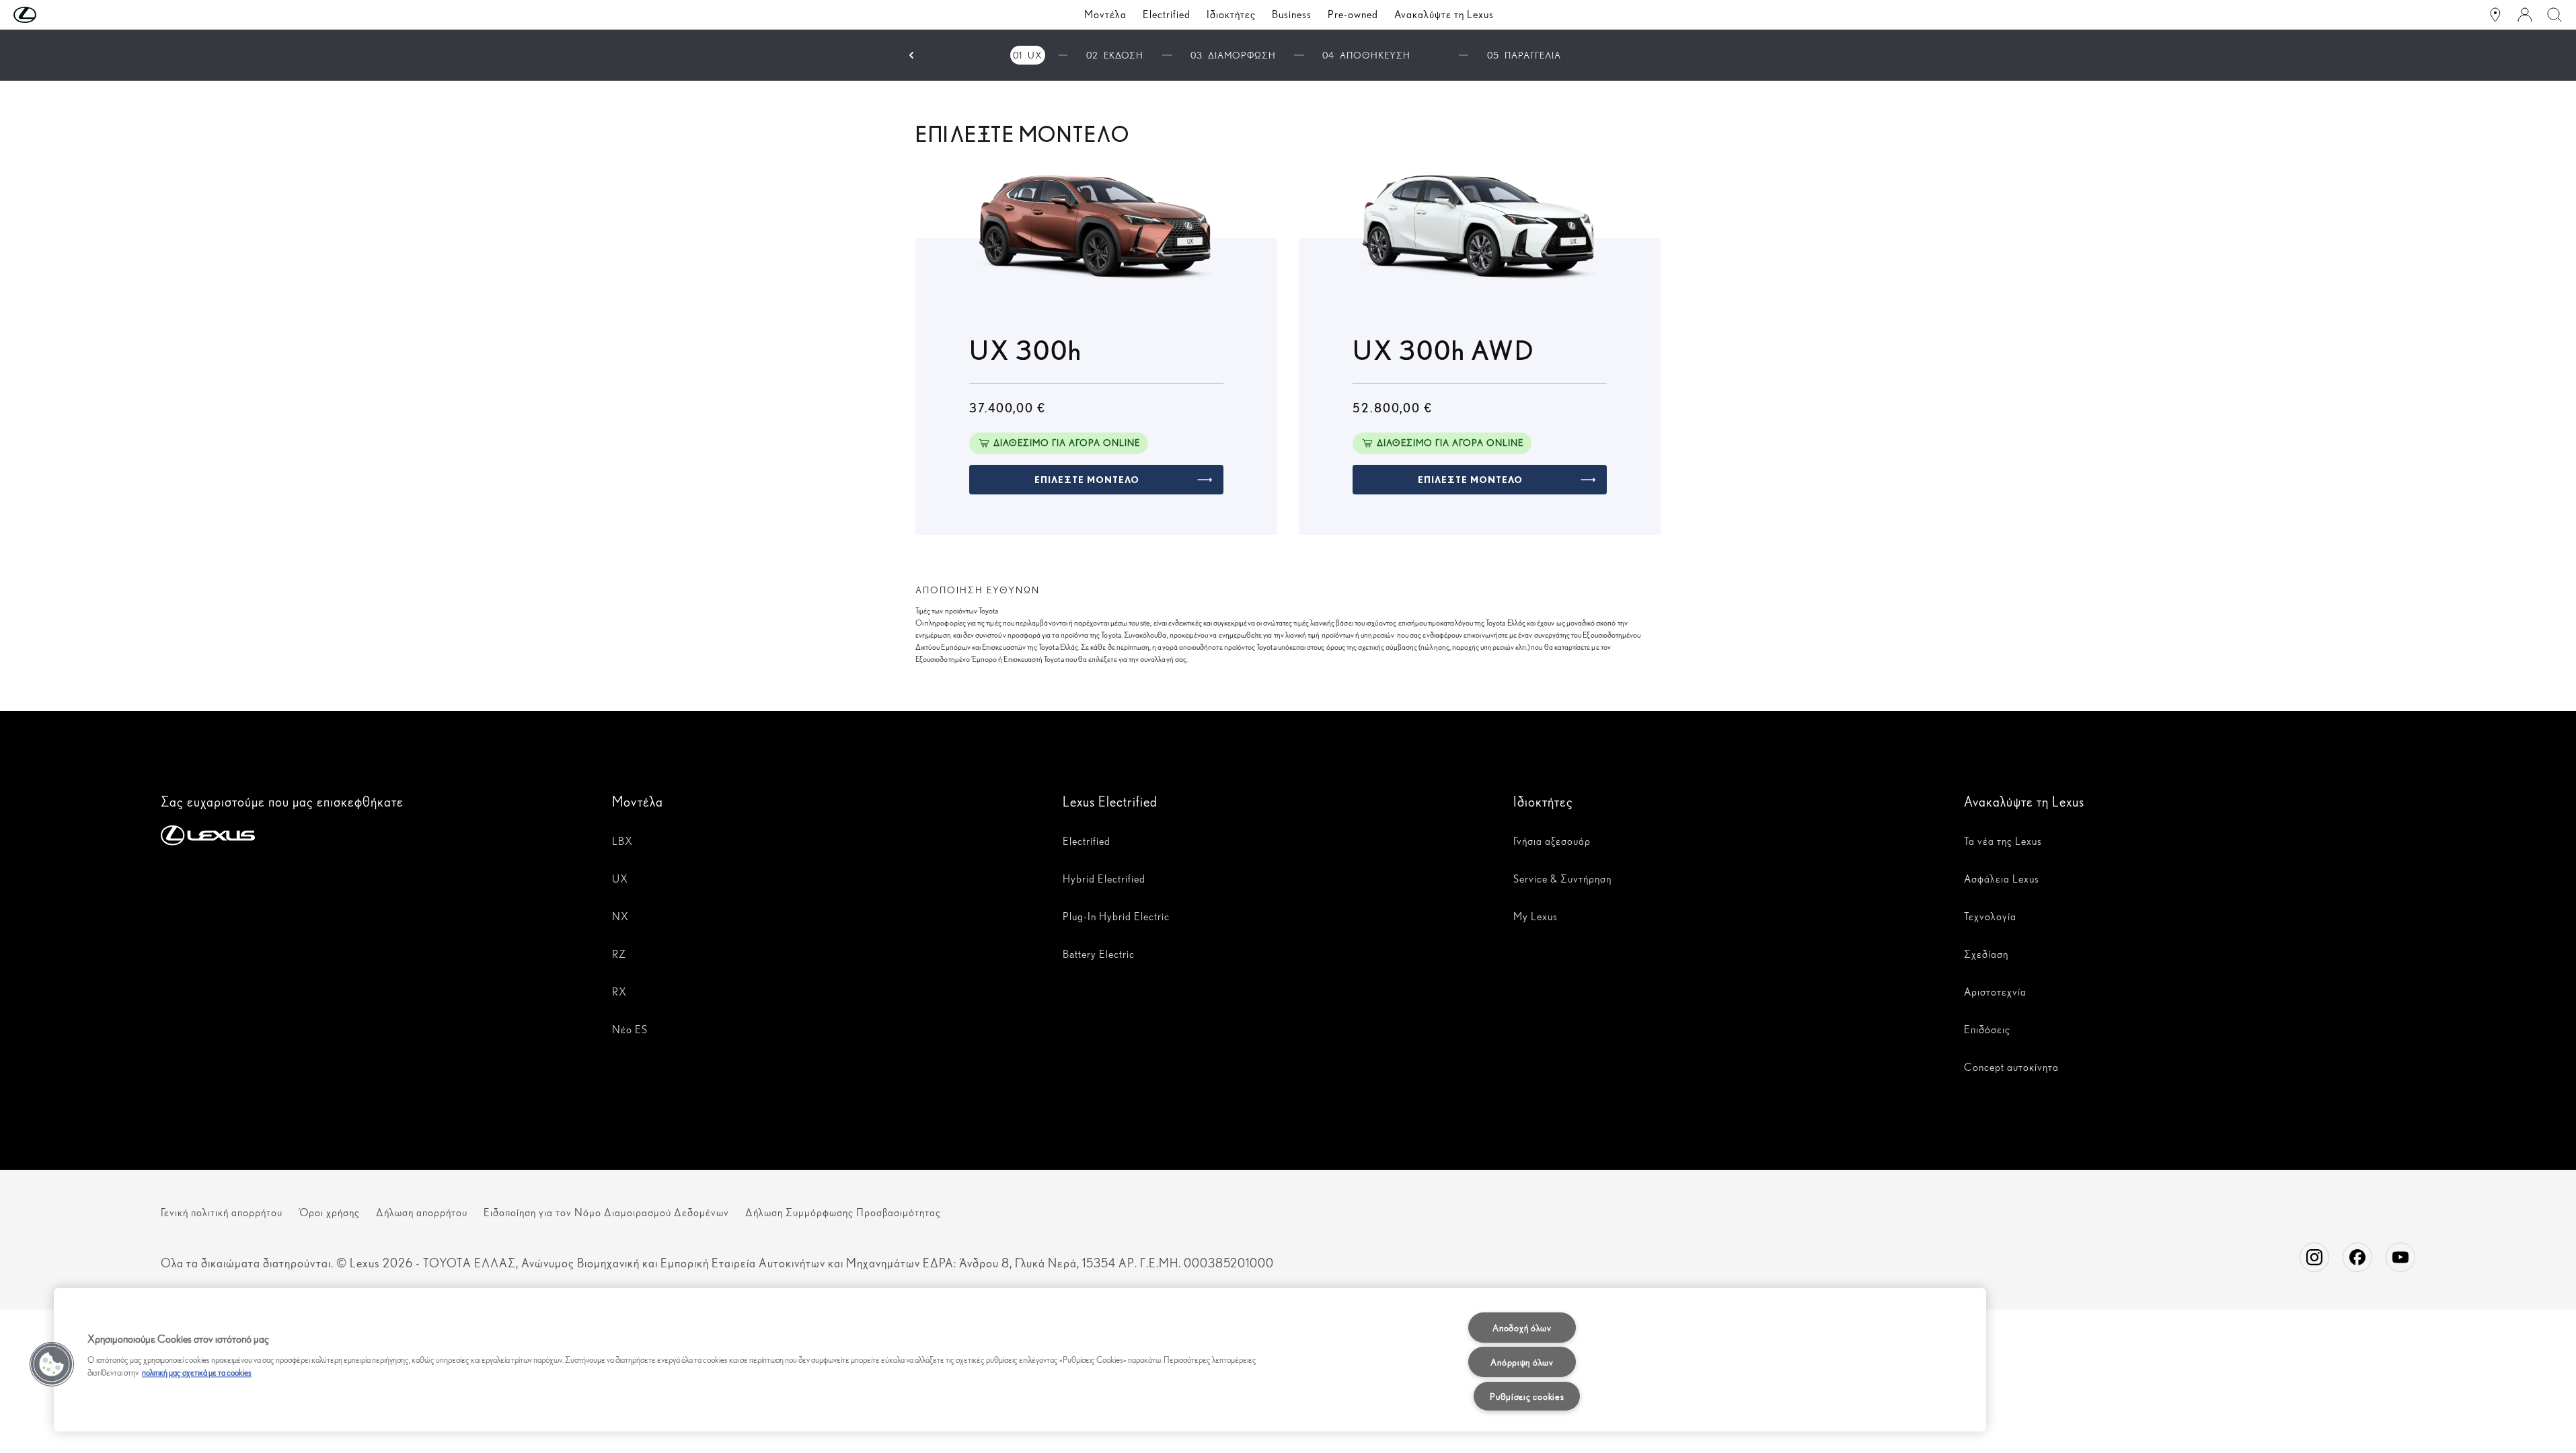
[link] (1096, 480)
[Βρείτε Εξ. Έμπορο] (2495, 15)
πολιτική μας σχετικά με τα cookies (197, 1373)
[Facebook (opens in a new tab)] (2357, 1257)
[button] (52, 15)
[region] (1020, 1360)
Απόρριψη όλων (1522, 1362)
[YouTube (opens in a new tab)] (2400, 1257)
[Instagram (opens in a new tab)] (2314, 1257)
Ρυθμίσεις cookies (1527, 1396)
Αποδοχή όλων (1522, 1328)
